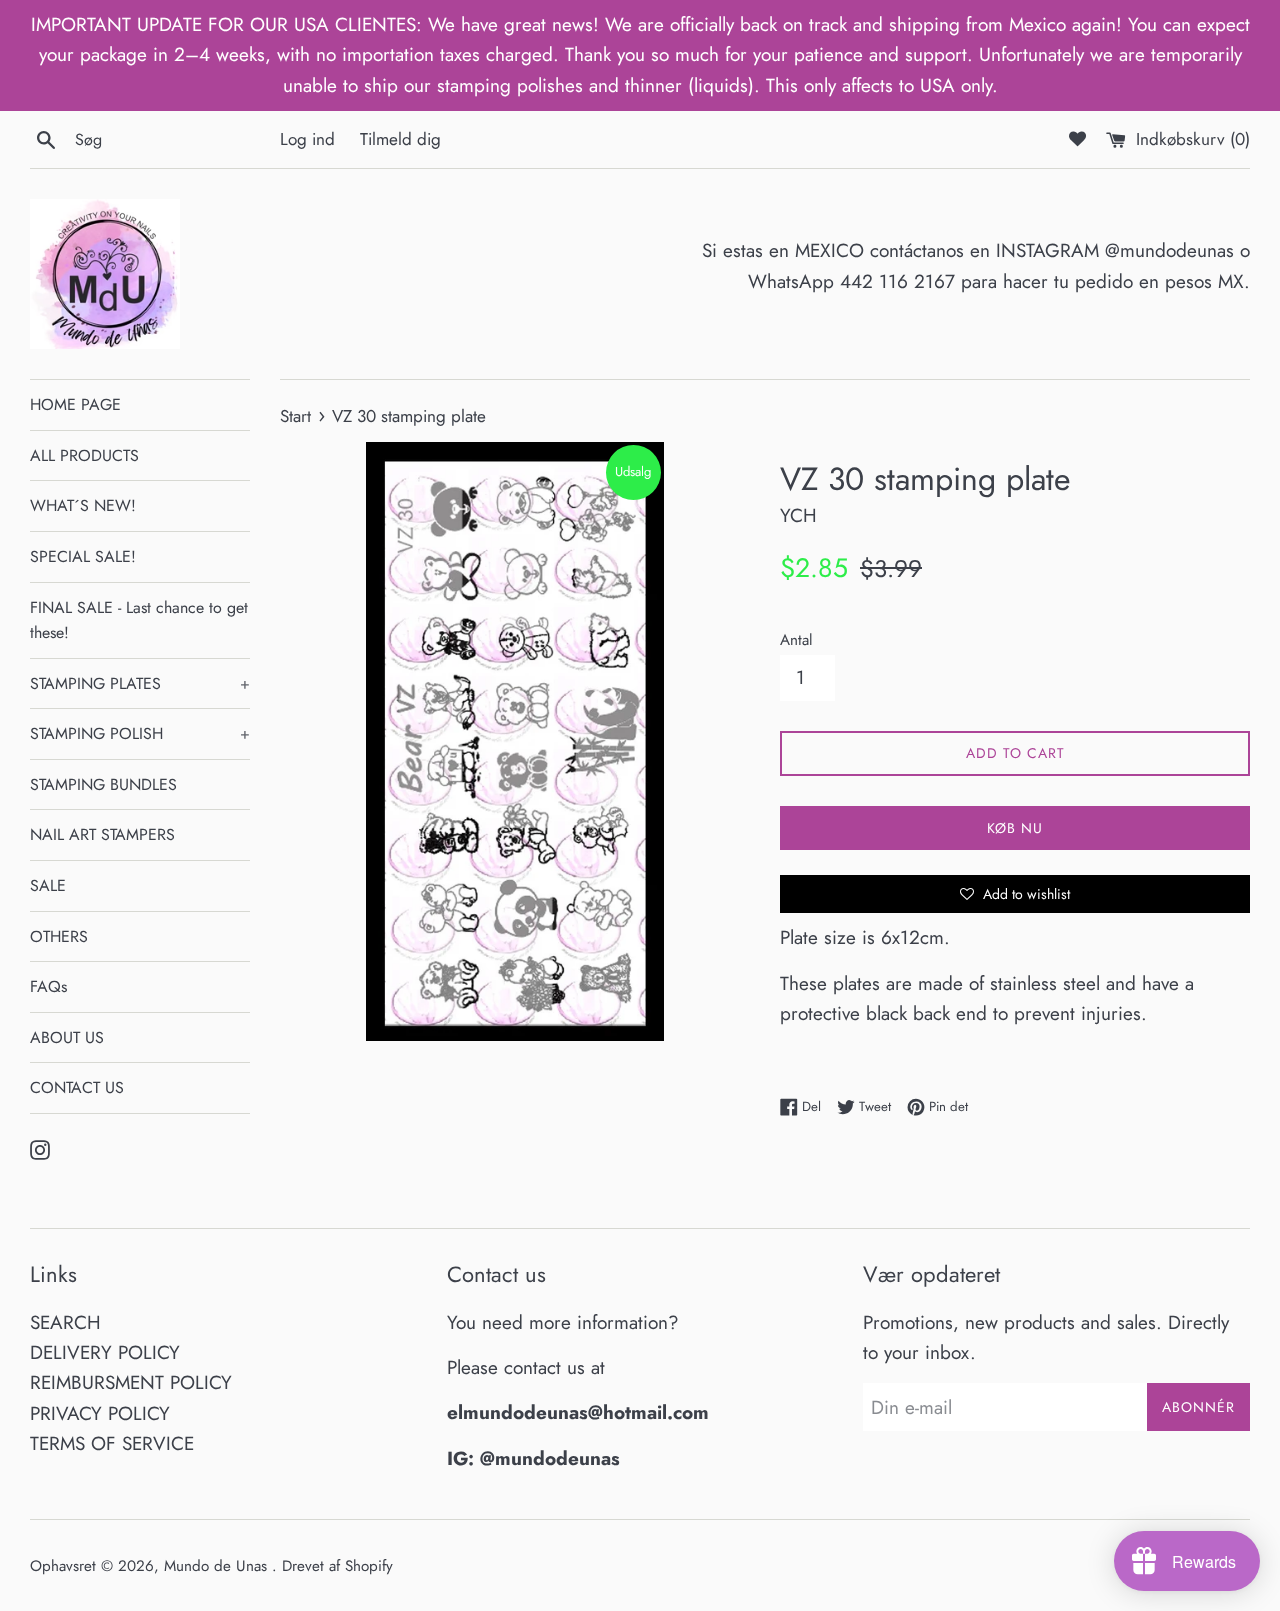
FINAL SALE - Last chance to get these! (139, 620)
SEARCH (65, 1322)
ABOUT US (67, 1037)
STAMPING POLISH (140, 733)
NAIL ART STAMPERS (102, 834)
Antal (796, 640)
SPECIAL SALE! (83, 556)
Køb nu (1015, 828)
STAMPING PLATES (140, 683)
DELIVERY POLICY (105, 1352)
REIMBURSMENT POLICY (131, 1382)
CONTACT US (77, 1087)
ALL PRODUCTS (84, 455)
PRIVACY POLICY (100, 1413)
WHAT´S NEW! (83, 505)
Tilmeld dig (400, 139)
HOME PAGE (75, 404)
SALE (48, 885)
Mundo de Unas (218, 1566)
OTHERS (59, 936)
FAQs (48, 986)
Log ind (307, 139)
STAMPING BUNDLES (103, 784)
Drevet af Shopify (337, 1566)
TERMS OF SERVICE (112, 1443)
